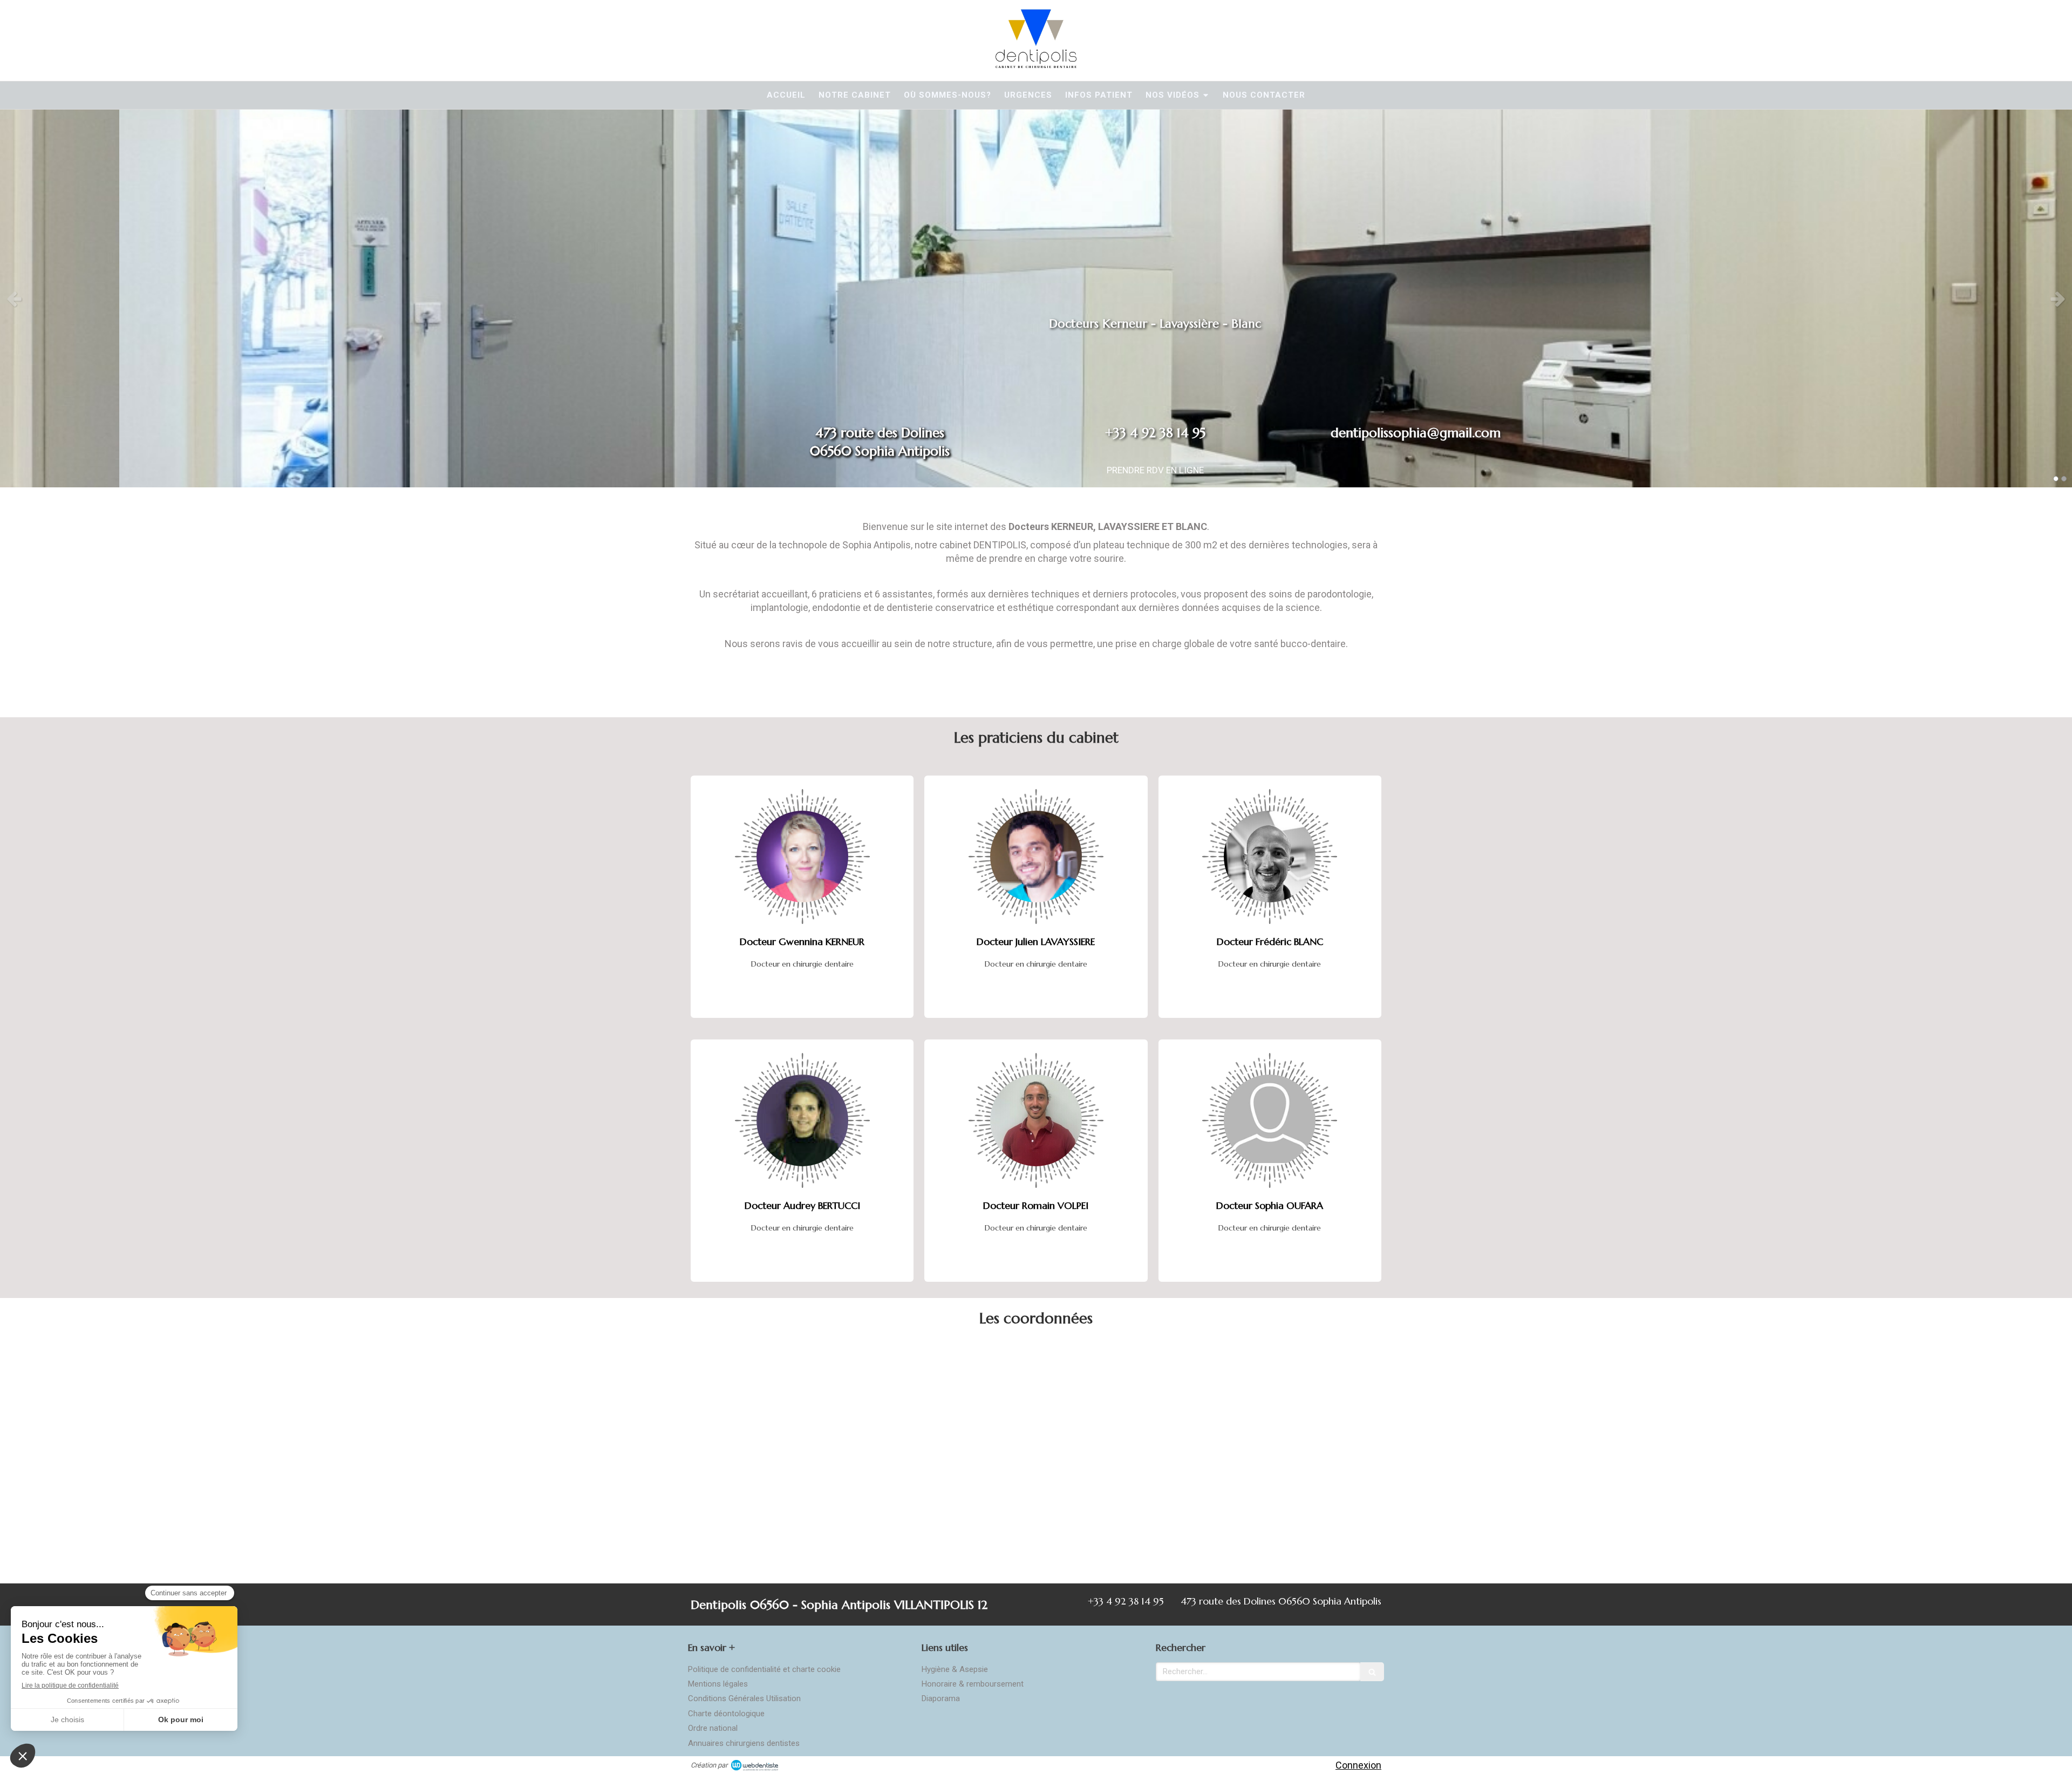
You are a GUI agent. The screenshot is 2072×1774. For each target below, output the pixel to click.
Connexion (1358, 1765)
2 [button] (2064, 479)
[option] (1036, 298)
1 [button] (2056, 479)
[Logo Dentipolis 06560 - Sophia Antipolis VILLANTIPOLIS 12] (1036, 64)
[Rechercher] (1372, 1672)
